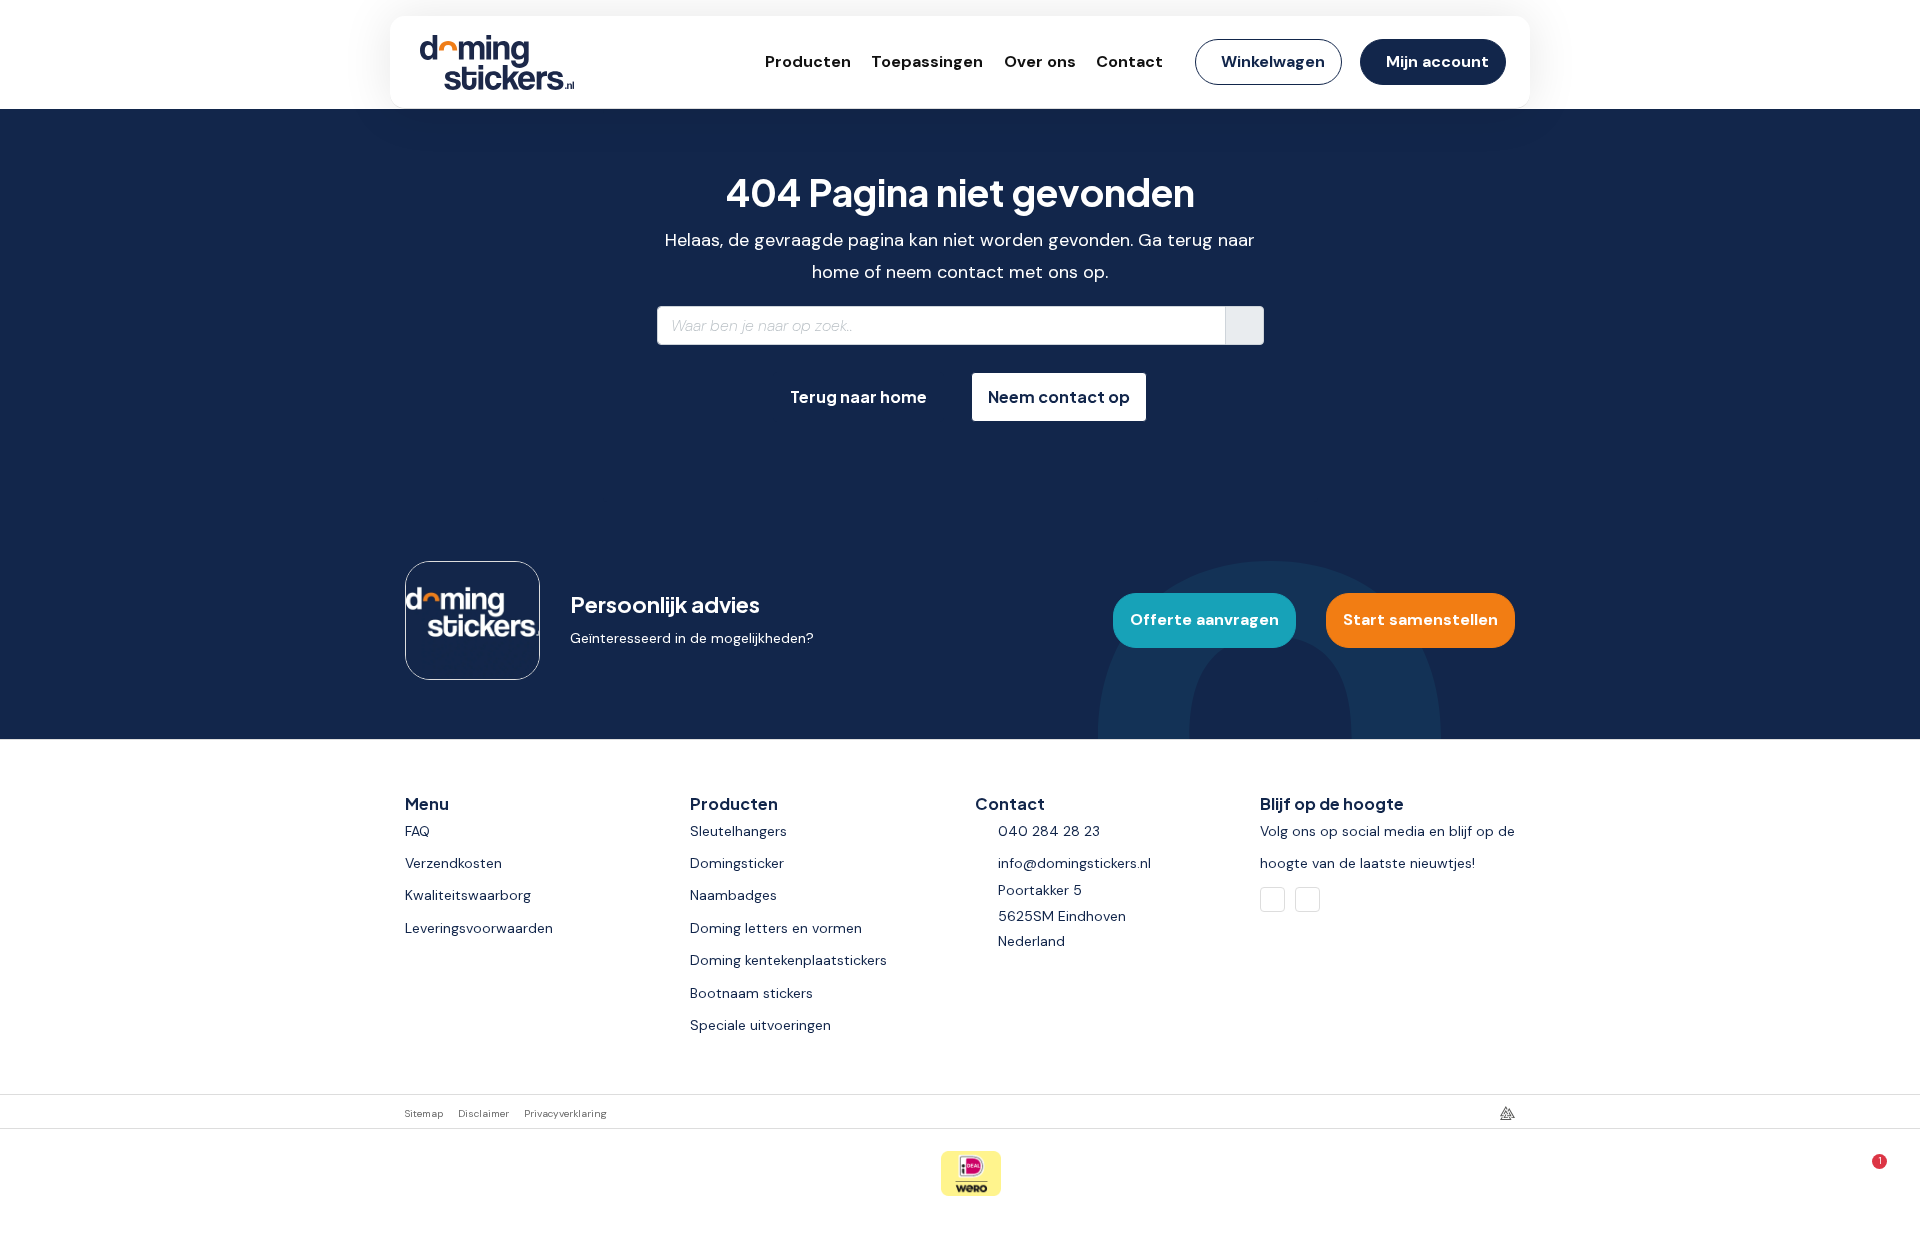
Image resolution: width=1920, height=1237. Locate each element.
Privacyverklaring (565, 1113)
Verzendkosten (453, 863)
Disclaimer (483, 1113)
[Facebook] (1272, 899)
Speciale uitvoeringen (760, 1025)
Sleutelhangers (738, 831)
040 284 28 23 (1049, 831)
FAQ (417, 831)
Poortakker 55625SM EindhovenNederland (1062, 915)
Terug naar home (858, 396)
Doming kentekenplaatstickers (788, 960)
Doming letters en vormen (776, 928)
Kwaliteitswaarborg (468, 895)
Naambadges (733, 895)
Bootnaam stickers (751, 993)
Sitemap (424, 1113)
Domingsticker (737, 863)
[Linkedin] (1307, 899)
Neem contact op (1059, 396)
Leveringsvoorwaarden (479, 928)
